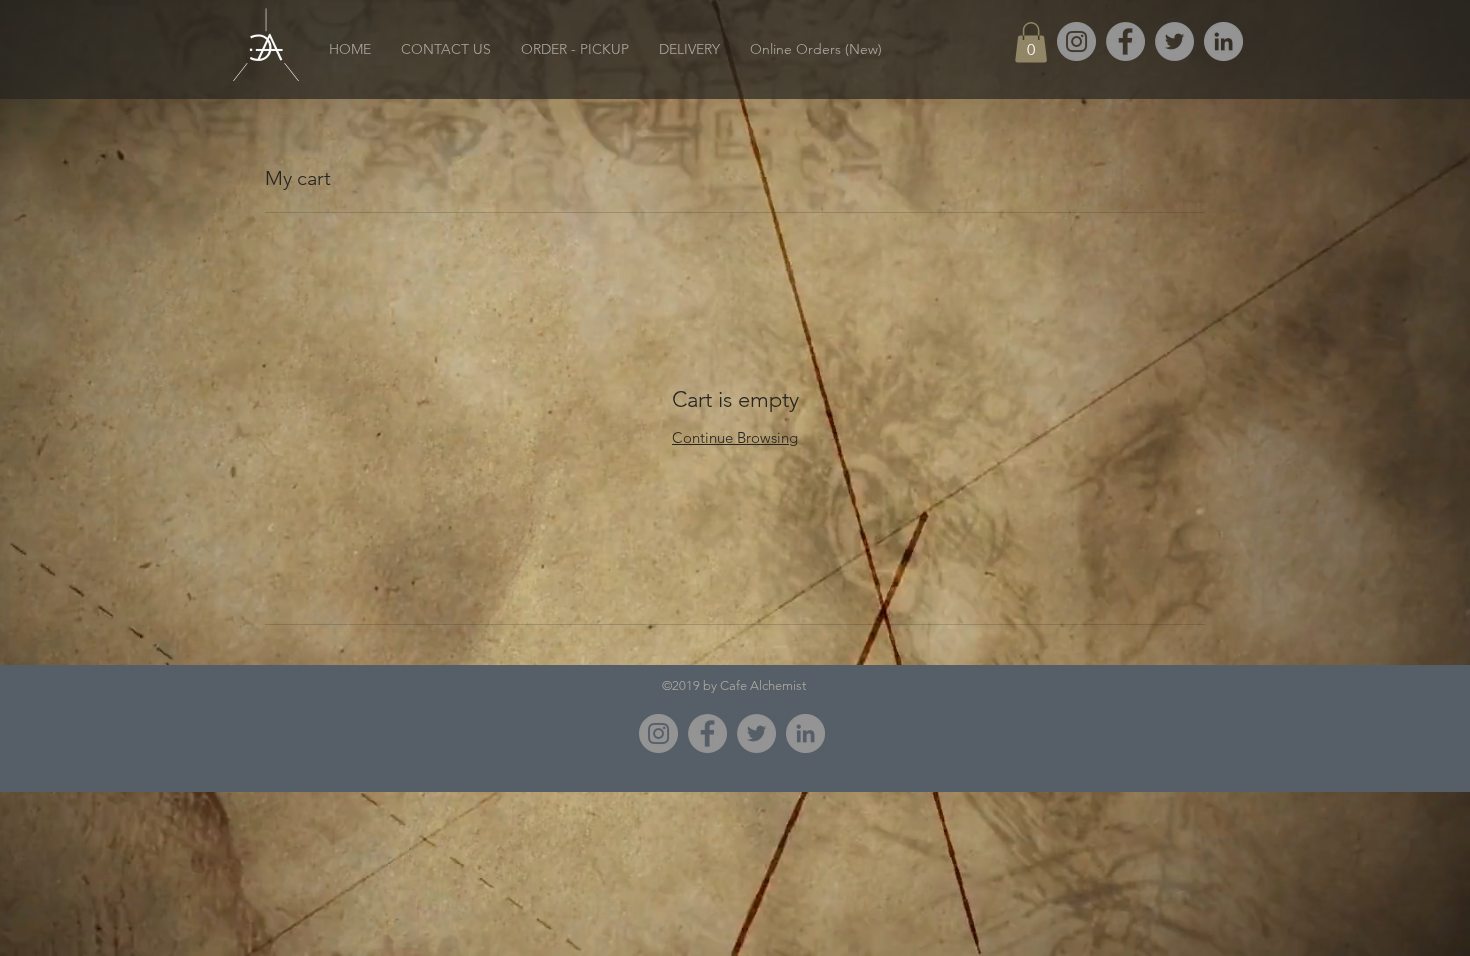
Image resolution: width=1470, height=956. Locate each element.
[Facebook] (1125, 41)
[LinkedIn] (1223, 41)
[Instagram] (658, 733)
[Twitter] (1174, 41)
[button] (1031, 42)
